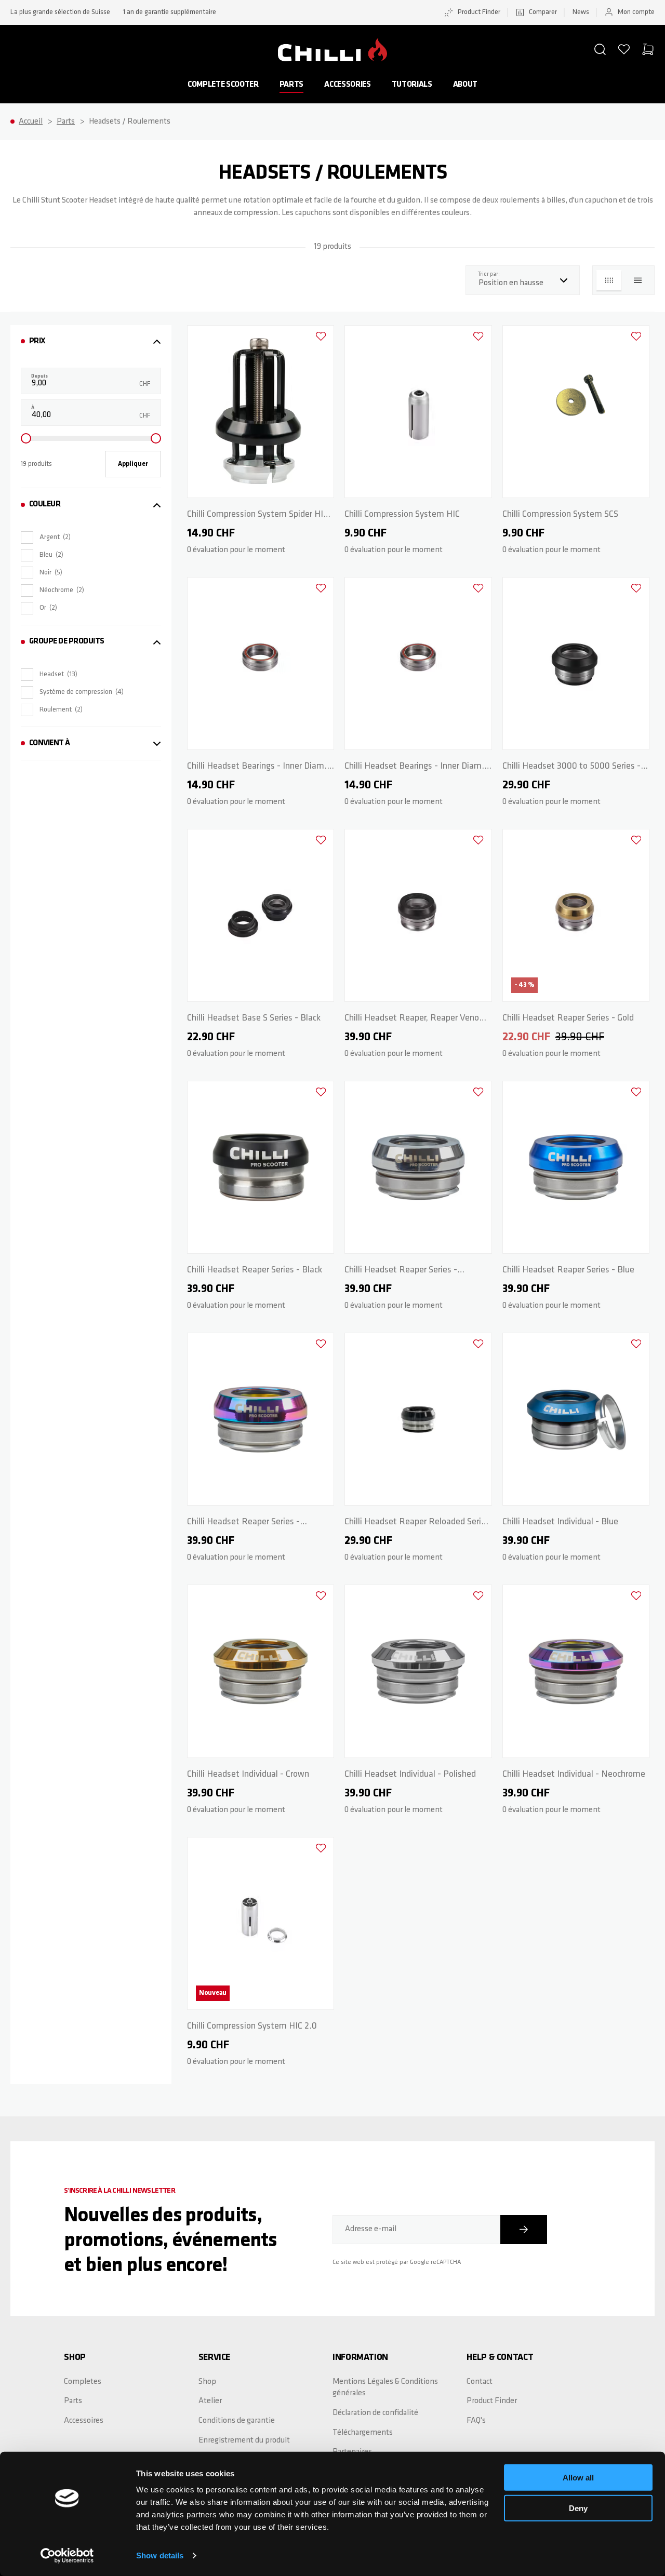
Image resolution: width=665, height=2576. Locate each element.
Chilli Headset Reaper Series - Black (255, 1270)
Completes (83, 2382)
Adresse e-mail (371, 2229)
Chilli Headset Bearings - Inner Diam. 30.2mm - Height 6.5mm (257, 768)
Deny (578, 2508)
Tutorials (412, 85)
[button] (600, 49)
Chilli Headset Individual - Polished (410, 1775)
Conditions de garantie (237, 2421)
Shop (207, 2382)
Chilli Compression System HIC (402, 515)
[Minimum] (26, 438)
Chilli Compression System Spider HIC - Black (260, 516)
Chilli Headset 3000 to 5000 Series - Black (571, 768)
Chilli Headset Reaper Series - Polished (401, 1272)
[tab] (91, 341)
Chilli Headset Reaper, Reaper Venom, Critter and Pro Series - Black (417, 1020)
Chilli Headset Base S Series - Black (254, 1018)
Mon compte (636, 12)
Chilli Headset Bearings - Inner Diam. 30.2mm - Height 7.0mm (414, 768)
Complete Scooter (223, 85)
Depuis (39, 376)
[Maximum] (156, 438)
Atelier (210, 2401)
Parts (291, 85)
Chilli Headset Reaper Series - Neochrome (243, 1524)
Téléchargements (363, 2433)
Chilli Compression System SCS (560, 515)
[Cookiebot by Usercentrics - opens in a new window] (67, 2556)
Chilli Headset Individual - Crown (248, 1775)
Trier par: (491, 274)
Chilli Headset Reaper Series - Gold (568, 1018)
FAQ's (476, 2421)
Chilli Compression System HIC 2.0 (252, 2027)
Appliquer (133, 464)
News (581, 12)
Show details (160, 2555)
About (465, 85)
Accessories (347, 85)
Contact (480, 2382)
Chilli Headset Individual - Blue (560, 1522)
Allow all (578, 2478)
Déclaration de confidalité (375, 2413)
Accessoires (84, 2421)
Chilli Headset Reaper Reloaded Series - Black (417, 1524)
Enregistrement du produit (244, 2440)
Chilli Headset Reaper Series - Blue (568, 1270)
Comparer (543, 12)
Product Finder (479, 12)
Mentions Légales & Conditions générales (385, 2388)
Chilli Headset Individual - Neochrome (574, 1775)
